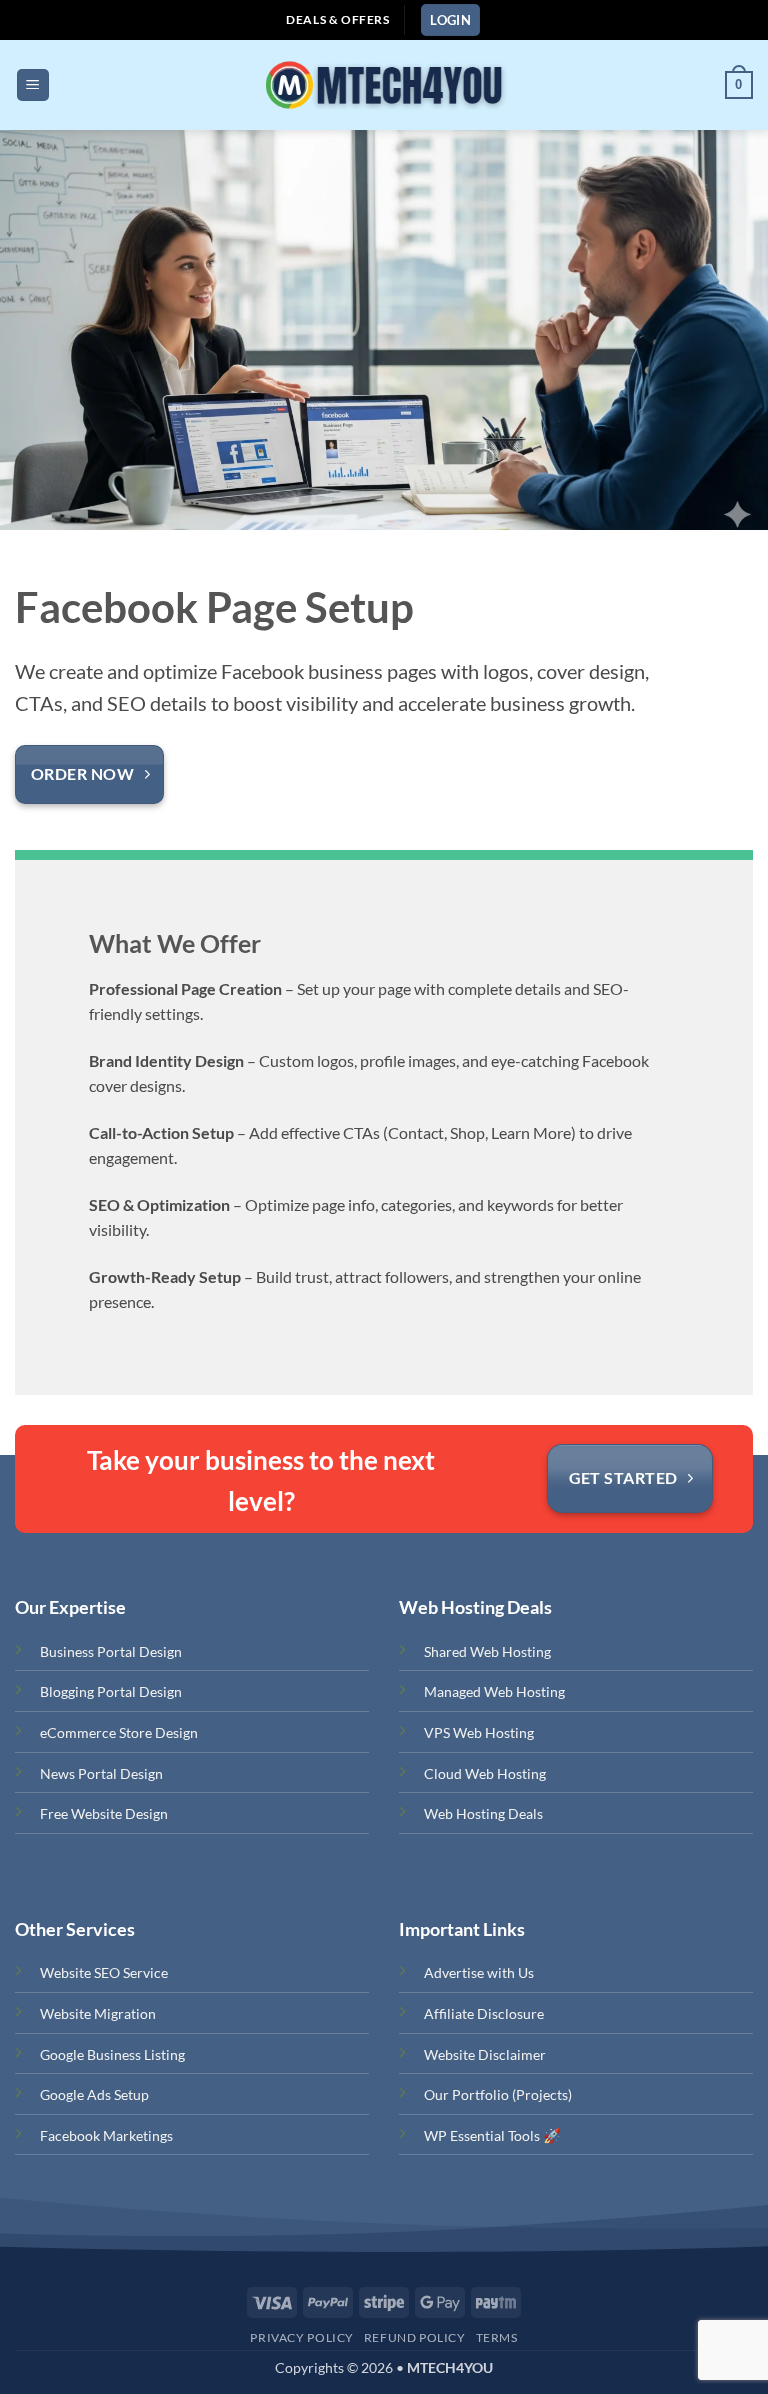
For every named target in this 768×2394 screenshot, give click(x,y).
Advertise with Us (479, 1972)
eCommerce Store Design (119, 1732)
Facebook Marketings (106, 2135)
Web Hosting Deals (483, 1813)
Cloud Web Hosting (485, 1773)
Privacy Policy (302, 2337)
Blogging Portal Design (111, 1691)
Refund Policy (415, 2337)
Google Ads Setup (94, 2094)
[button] (450, 20)
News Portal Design (101, 1773)
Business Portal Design (111, 1651)
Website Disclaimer (485, 2054)
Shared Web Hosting (487, 1651)
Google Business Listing (112, 2054)
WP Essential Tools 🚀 (492, 2135)
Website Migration (98, 2013)
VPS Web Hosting (479, 1732)
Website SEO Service (104, 1972)
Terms (497, 2337)
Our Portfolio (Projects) (498, 2094)
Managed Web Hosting (494, 1691)
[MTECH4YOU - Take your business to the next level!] (383, 85)
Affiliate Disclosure (484, 2013)
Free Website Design (104, 1813)
